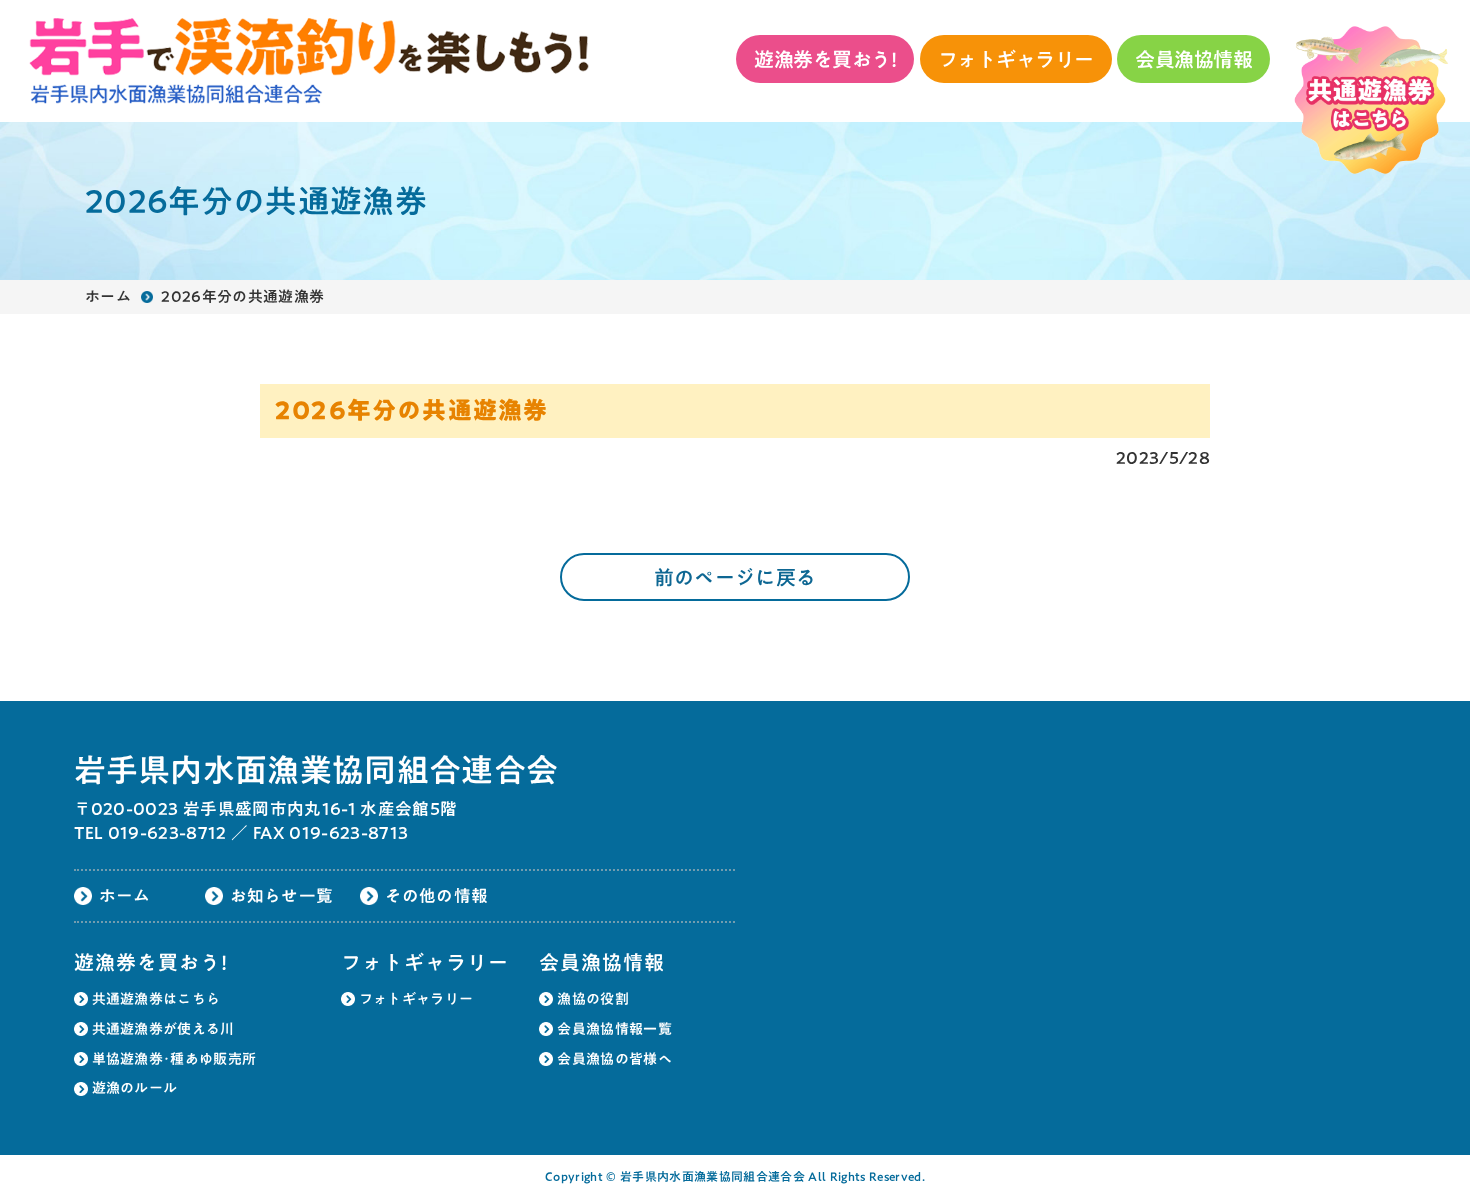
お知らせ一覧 (282, 895)
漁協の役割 (593, 999)
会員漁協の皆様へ (614, 1059)
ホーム (108, 296)
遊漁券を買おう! (825, 59)
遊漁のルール (135, 1088)
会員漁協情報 (1193, 59)
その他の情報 (437, 895)
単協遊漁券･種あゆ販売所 (174, 1059)
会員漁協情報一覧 (614, 1029)
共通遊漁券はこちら (156, 999)
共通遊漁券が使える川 (163, 1029)
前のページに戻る (735, 577)
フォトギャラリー (1016, 59)
